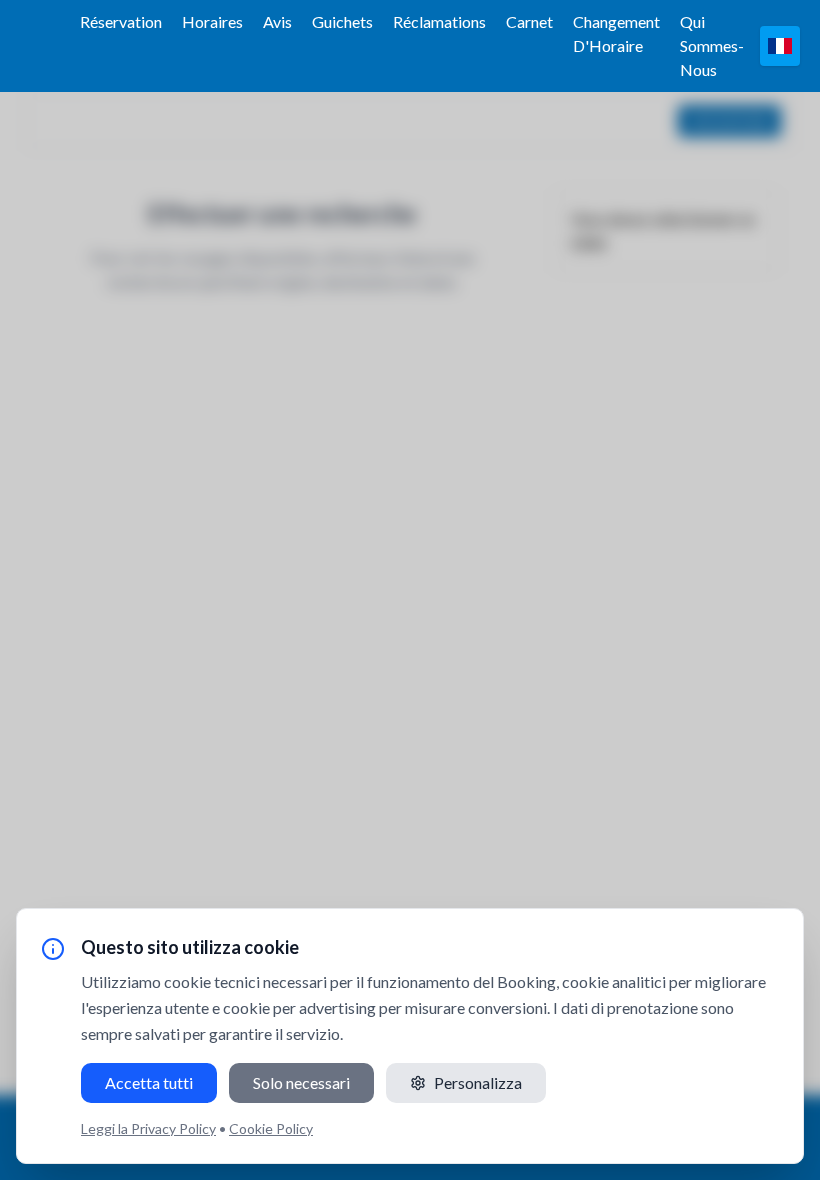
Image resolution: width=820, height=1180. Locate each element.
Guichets (342, 21)
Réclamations (439, 21)
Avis (277, 21)
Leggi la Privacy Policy (148, 1128)
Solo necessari (301, 1082)
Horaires (212, 21)
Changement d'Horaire (616, 33)
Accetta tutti (149, 1082)
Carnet (529, 21)
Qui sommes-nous (712, 45)
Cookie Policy (271, 1128)
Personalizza (478, 1082)
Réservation (121, 21)
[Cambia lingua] (780, 46)
